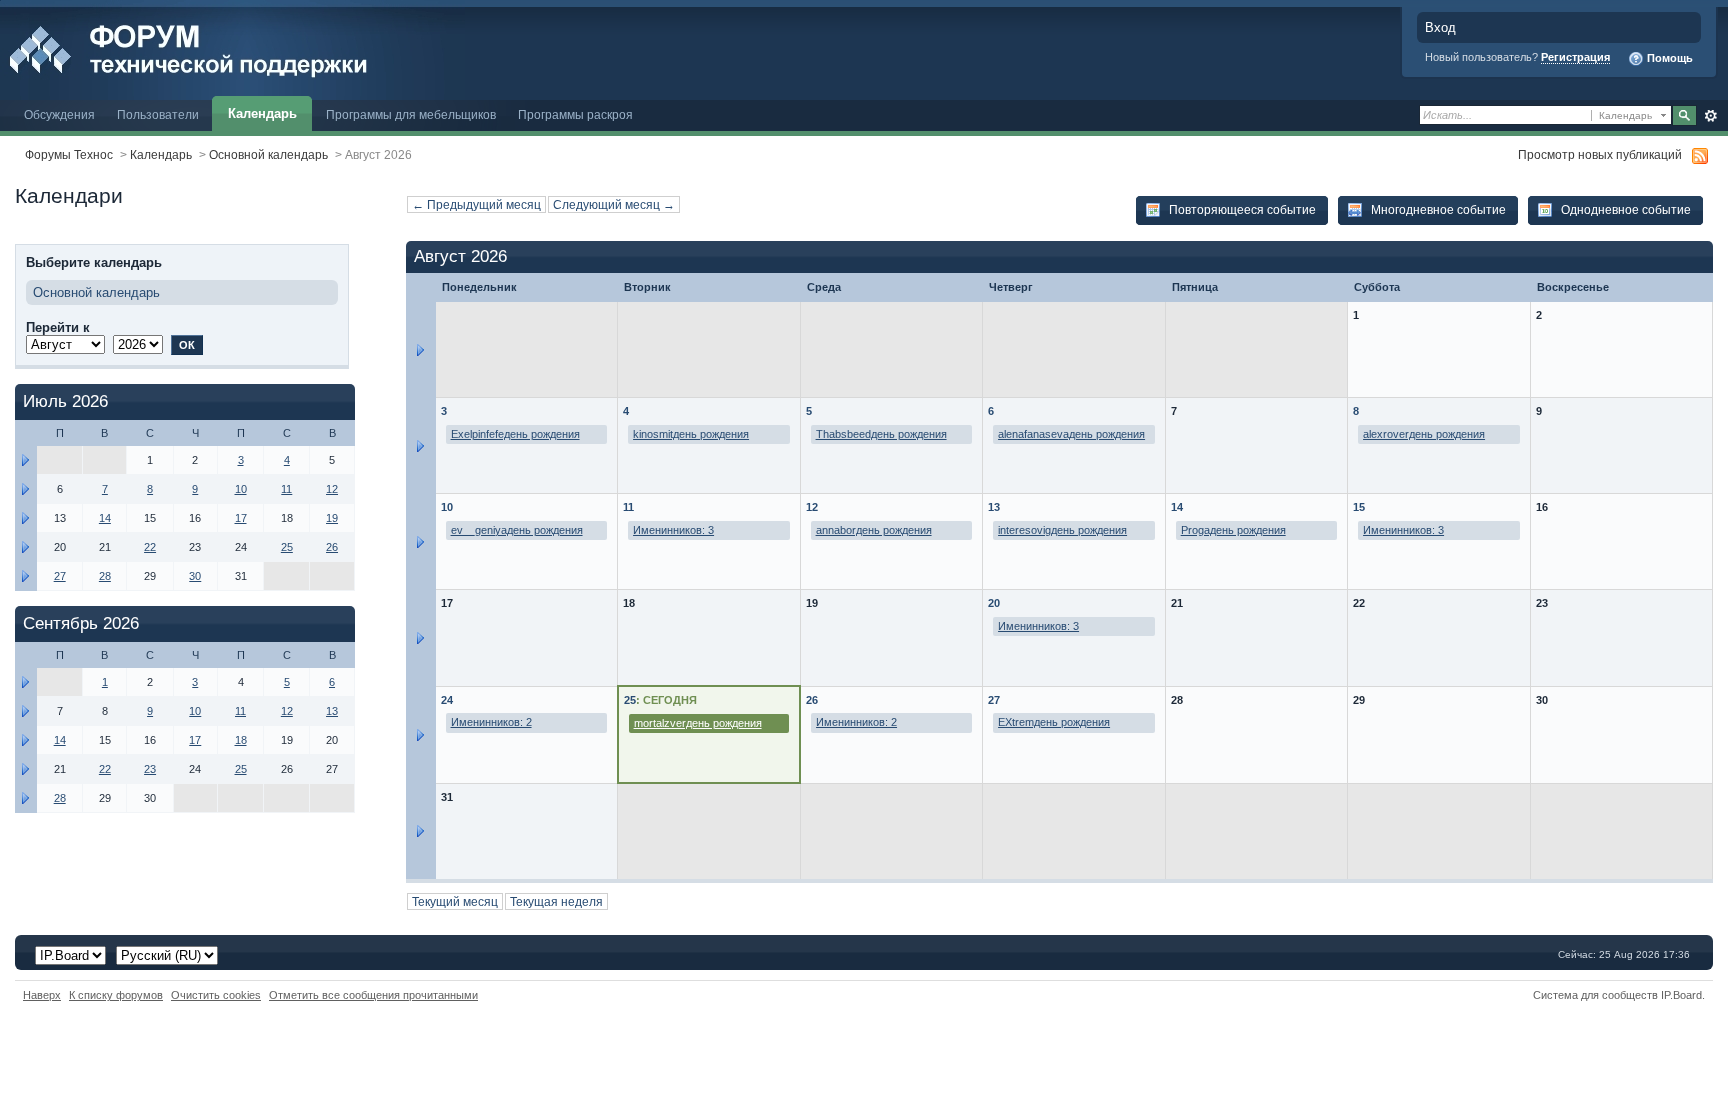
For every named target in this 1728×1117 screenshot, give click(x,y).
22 (150, 547)
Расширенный (1710, 116)
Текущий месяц (455, 901)
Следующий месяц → (614, 204)
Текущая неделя (556, 901)
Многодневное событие (1437, 209)
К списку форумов (116, 995)
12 (812, 507)
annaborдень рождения (874, 530)
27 (994, 700)
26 (812, 700)
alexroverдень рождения (1424, 434)
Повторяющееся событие (1241, 209)
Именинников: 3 (673, 530)
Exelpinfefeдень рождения (515, 434)
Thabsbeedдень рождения (881, 434)
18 (241, 740)
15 (1359, 507)
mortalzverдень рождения (698, 723)
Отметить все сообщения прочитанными (373, 995)
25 (630, 700)
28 (105, 576)
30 (195, 576)
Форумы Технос (69, 154)
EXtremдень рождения (1054, 722)
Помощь (1668, 58)
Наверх (42, 995)
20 (994, 603)
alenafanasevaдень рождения (1071, 434)
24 (447, 700)
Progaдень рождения (1233, 530)
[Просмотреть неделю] (421, 349)
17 (241, 518)
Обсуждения (59, 114)
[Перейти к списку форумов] (232, 48)
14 (1177, 507)
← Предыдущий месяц (476, 204)
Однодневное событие (1624, 209)
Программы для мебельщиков (411, 114)
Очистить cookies (216, 995)
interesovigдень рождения (1062, 530)
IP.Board (1681, 995)
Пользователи (158, 114)
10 (447, 507)
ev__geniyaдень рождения (517, 530)
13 (994, 507)
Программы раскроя (575, 114)
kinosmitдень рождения (691, 434)
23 (150, 769)
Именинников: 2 (491, 722)
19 (332, 518)
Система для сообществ (1595, 995)
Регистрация (1575, 57)
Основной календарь (268, 154)
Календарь (262, 113)
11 (628, 507)
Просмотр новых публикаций (1600, 154)
